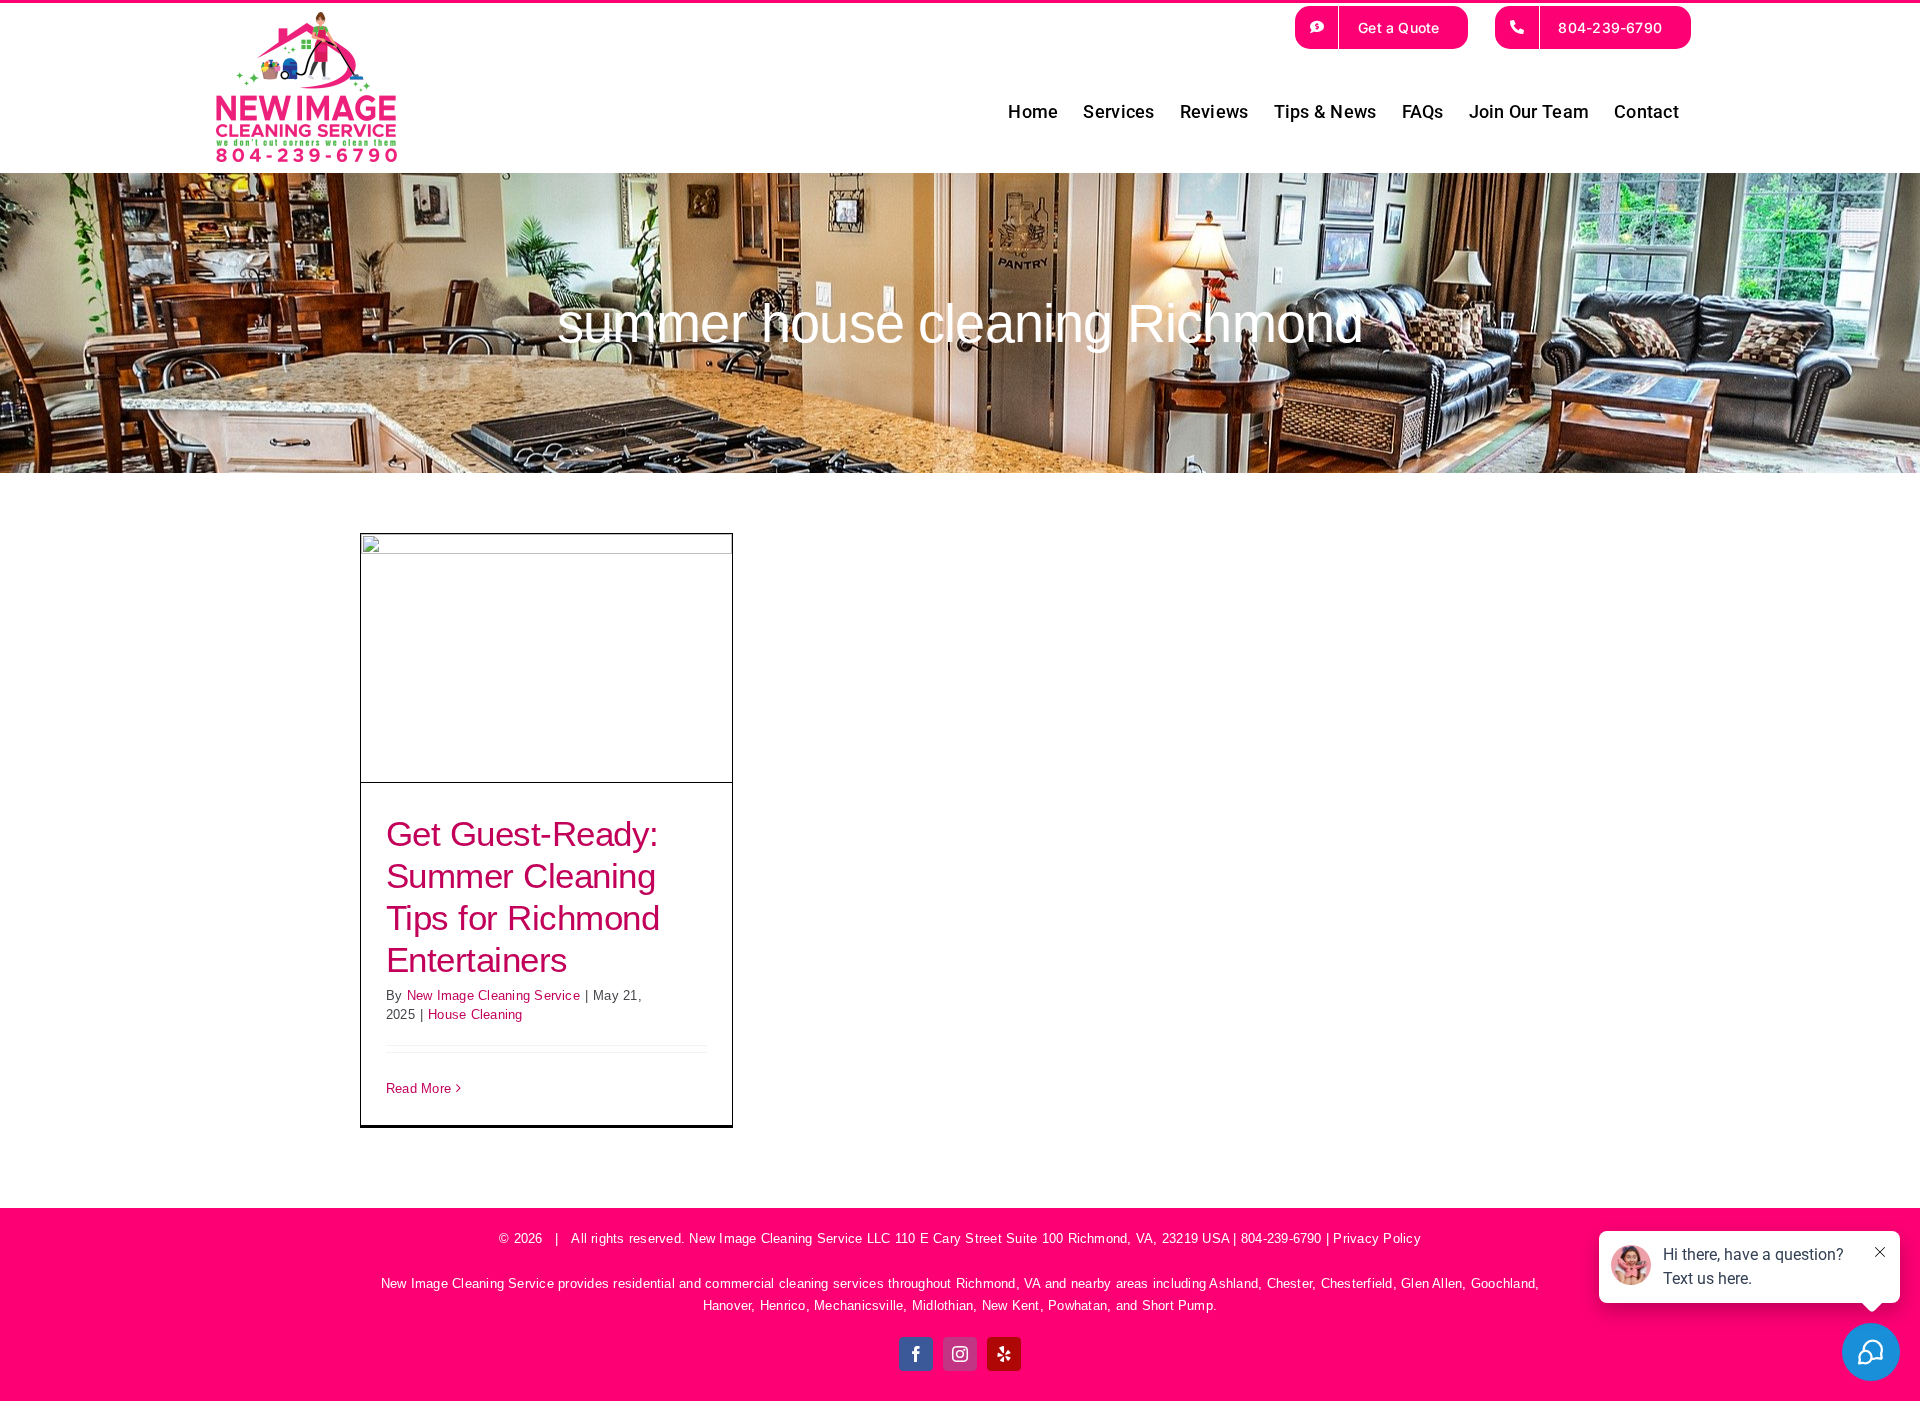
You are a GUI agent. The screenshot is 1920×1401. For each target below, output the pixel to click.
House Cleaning (475, 1014)
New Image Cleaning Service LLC (789, 1238)
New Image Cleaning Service (493, 995)
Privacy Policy (1376, 1238)
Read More (418, 1088)
